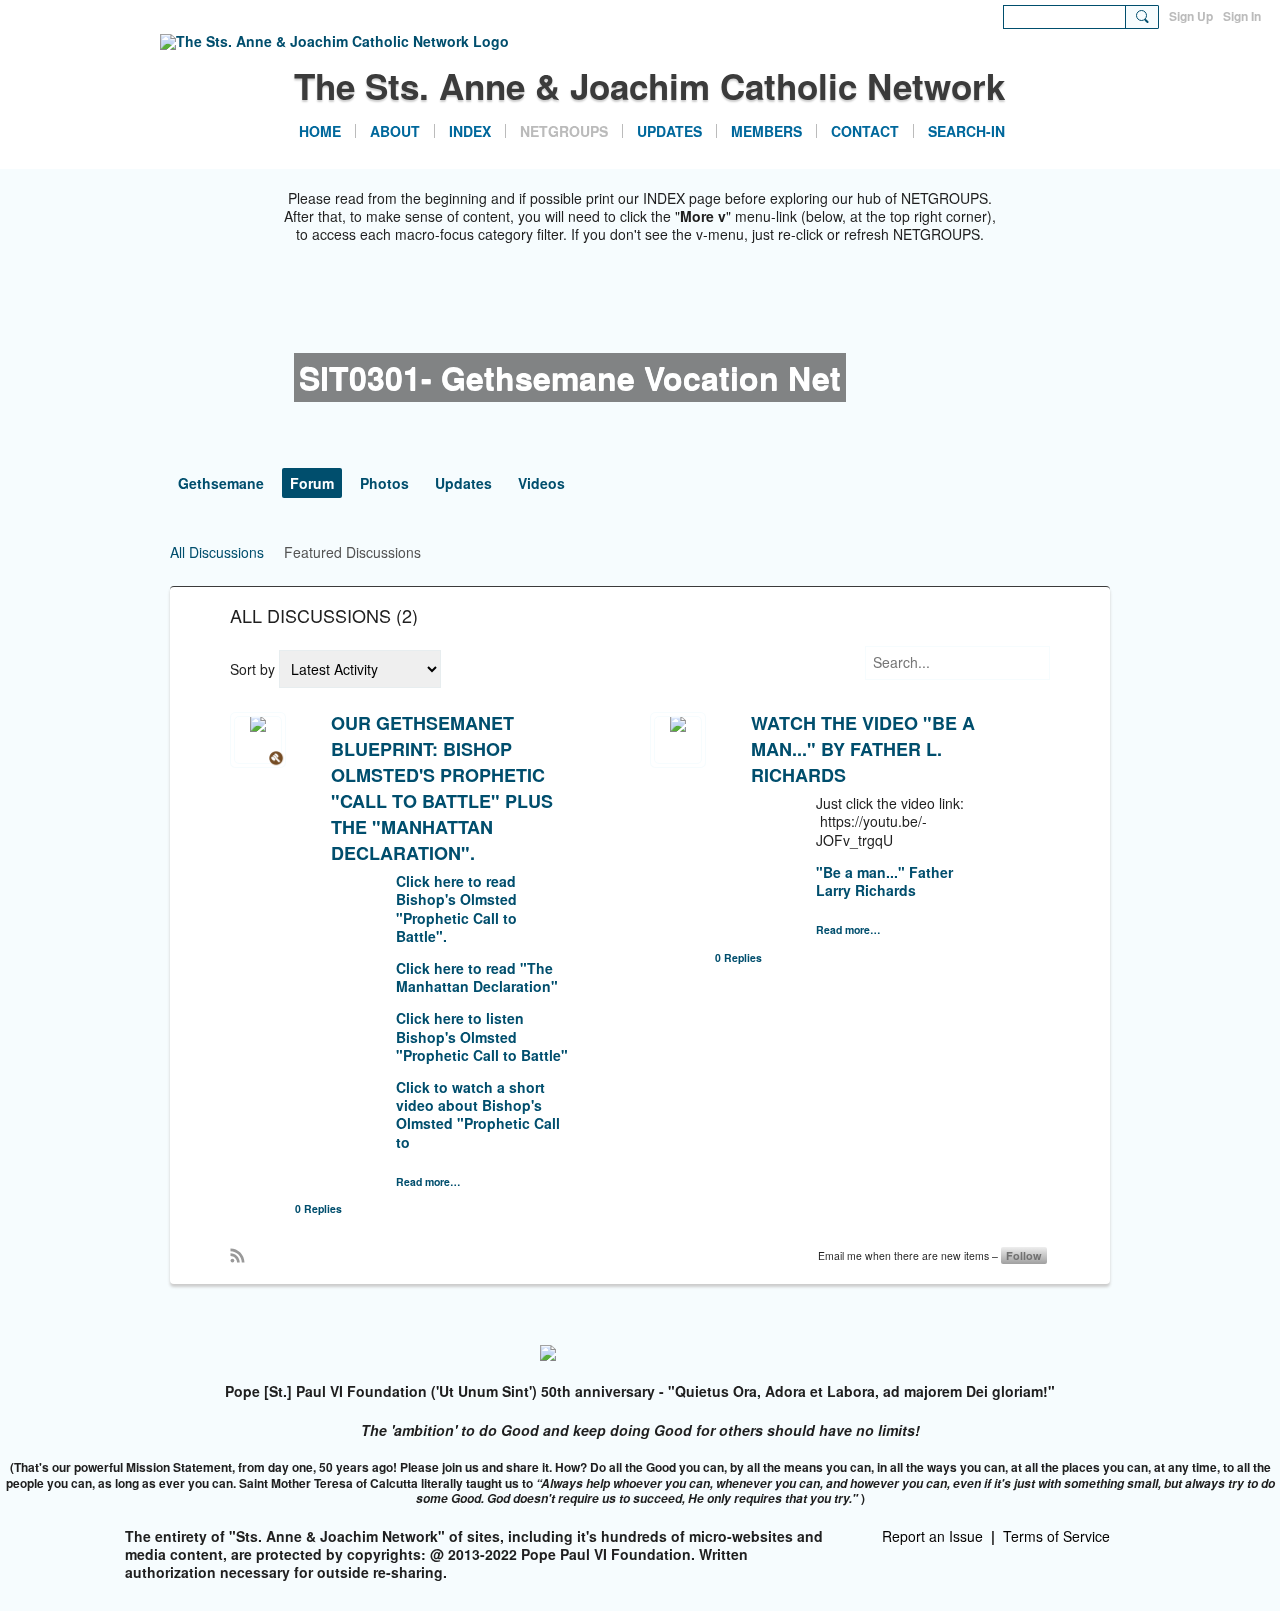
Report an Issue (932, 1536)
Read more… (428, 1182)
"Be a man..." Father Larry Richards (884, 881)
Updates (463, 483)
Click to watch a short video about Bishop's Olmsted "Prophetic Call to (478, 1114)
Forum (312, 483)
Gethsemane (221, 483)
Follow (1024, 1255)
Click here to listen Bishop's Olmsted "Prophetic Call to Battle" (482, 1036)
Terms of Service (1056, 1536)
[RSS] (237, 1254)
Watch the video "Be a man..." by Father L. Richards (863, 749)
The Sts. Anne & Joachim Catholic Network (649, 86)
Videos (541, 483)
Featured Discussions (352, 552)
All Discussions (217, 552)
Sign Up (1191, 16)
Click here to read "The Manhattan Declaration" (477, 977)
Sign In (1242, 16)
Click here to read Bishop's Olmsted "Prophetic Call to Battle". (456, 908)
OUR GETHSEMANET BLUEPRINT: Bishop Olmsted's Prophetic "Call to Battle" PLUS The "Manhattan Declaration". (442, 788)
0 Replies (318, 1208)
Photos (384, 483)
